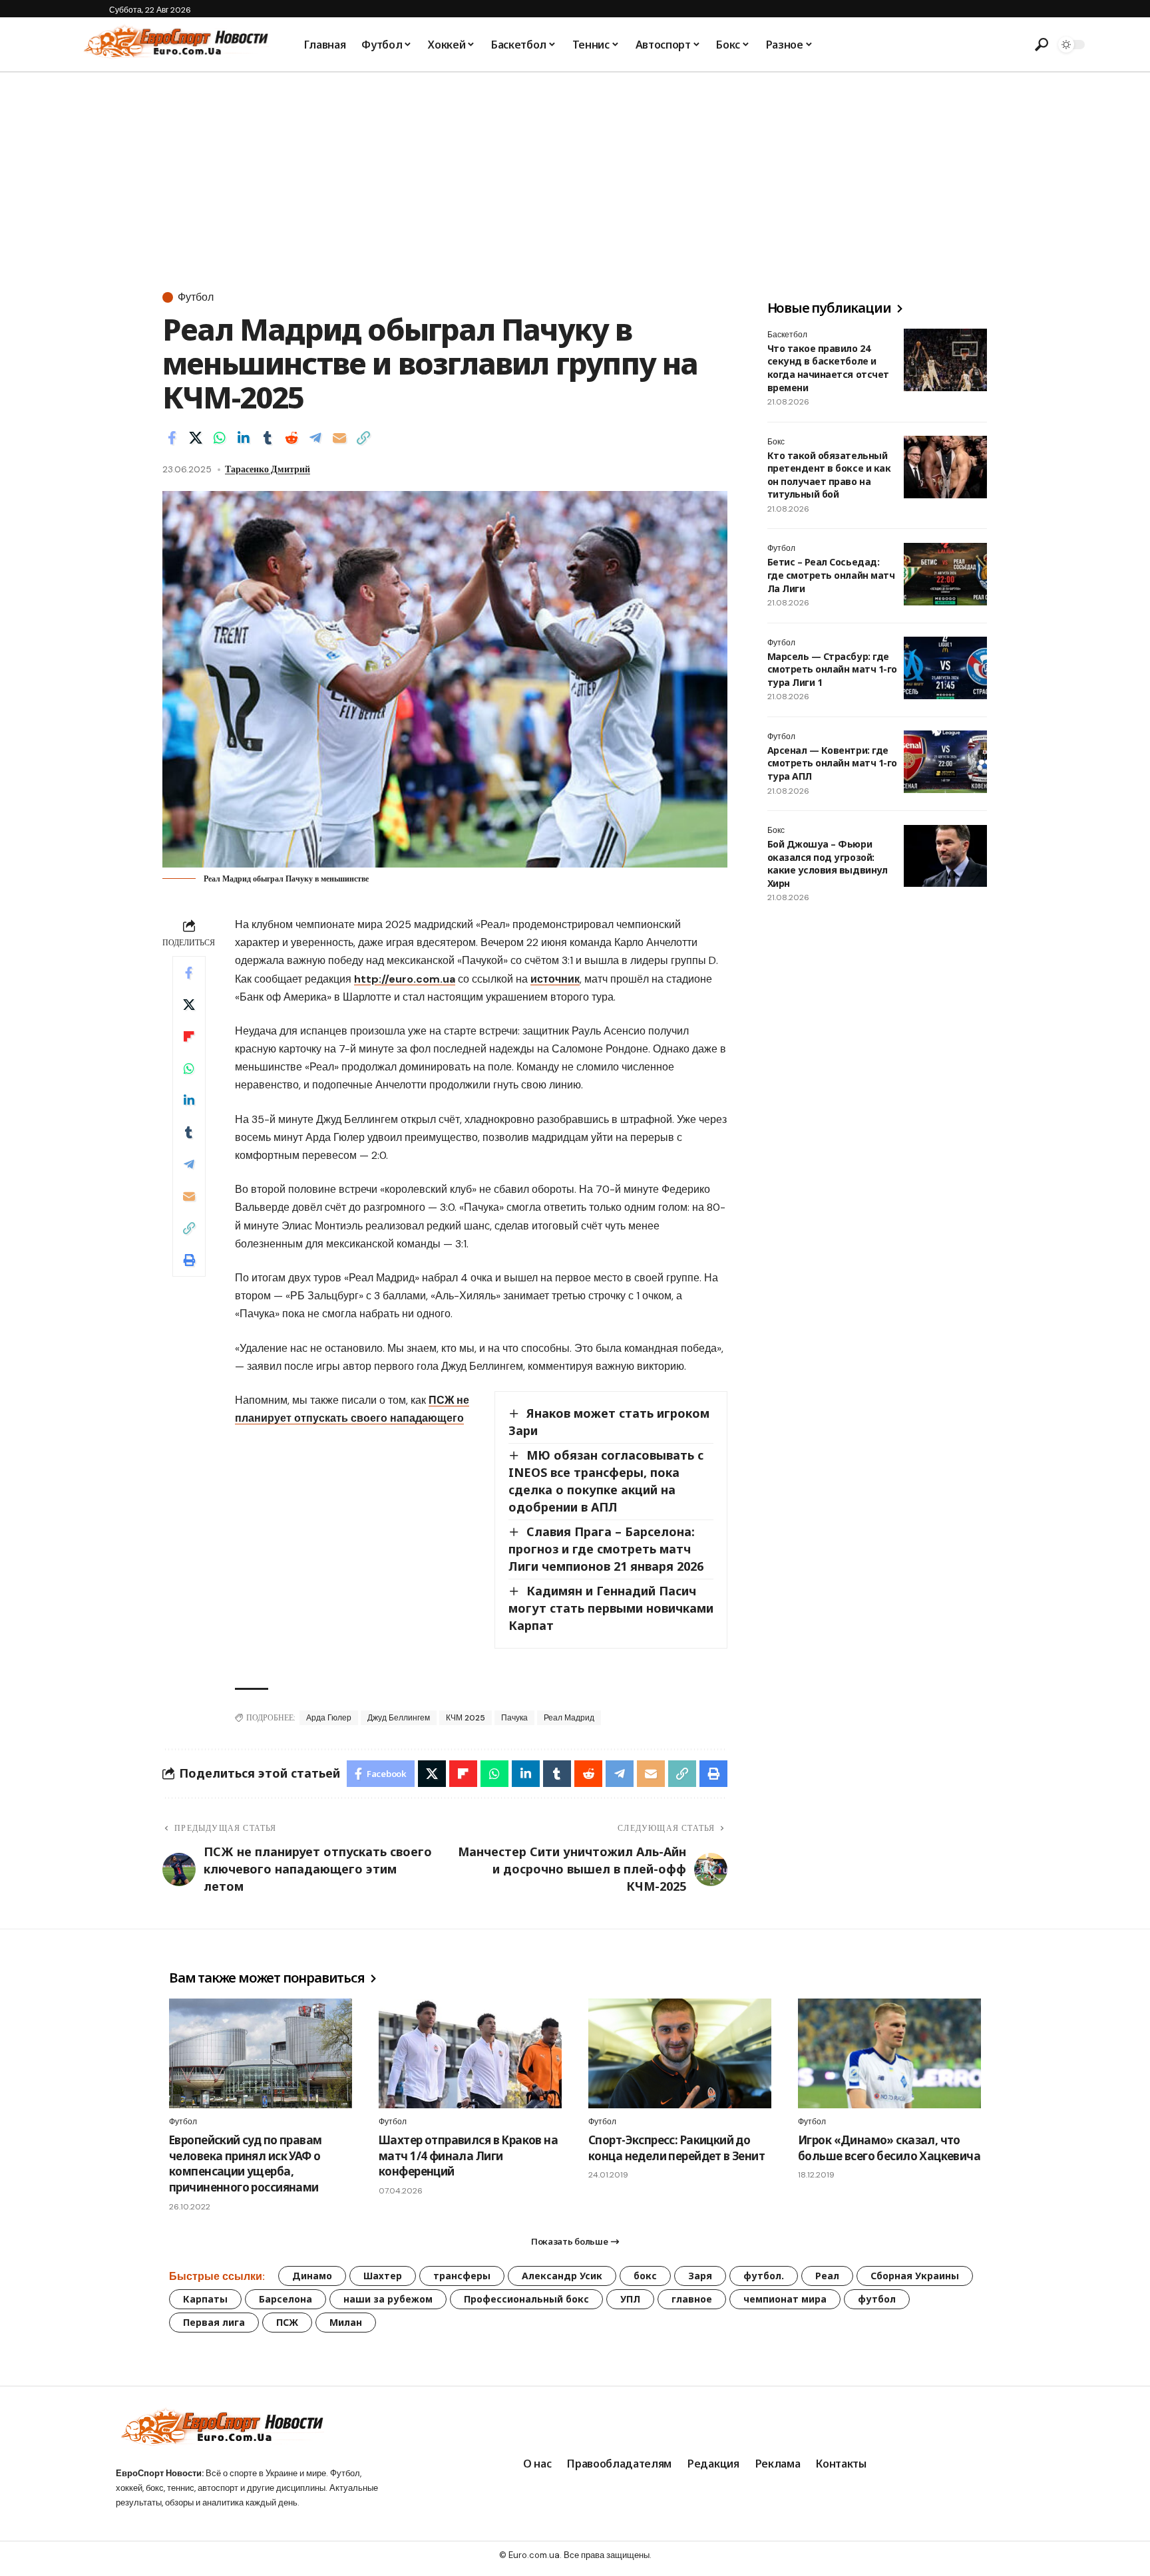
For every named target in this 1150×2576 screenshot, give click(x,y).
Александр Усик (562, 2276)
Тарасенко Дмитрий (268, 469)
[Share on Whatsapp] (220, 438)
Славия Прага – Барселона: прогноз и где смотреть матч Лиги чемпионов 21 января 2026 (606, 1549)
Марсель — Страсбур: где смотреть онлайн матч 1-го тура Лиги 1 (832, 669)
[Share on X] (196, 438)
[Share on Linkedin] (244, 438)
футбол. (764, 2276)
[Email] (339, 438)
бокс (645, 2276)
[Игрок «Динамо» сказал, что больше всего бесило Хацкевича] (889, 2053)
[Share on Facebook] (172, 438)
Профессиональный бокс (526, 2299)
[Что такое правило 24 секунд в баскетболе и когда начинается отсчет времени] (945, 360)
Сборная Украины (915, 2276)
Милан (346, 2322)
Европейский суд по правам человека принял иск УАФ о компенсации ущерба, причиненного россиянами (245, 2164)
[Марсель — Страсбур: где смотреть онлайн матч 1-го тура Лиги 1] (945, 668)
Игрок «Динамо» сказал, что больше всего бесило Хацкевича (889, 2148)
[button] (1042, 45)
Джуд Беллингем (399, 1718)
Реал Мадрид (569, 1718)
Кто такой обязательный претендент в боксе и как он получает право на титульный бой (829, 475)
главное (692, 2299)
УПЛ (630, 2299)
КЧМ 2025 (466, 1718)
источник (555, 979)
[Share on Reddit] (291, 438)
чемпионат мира (785, 2299)
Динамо (312, 2276)
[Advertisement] (575, 172)
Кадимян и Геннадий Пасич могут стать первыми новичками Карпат (611, 1608)
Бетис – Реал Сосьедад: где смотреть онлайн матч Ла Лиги (831, 575)
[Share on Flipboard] (189, 1037)
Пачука (514, 1718)
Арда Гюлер (329, 1718)
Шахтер (383, 2276)
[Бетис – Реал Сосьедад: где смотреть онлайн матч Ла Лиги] (945, 574)
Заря (700, 2276)
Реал (827, 2276)
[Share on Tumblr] (268, 438)
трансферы (462, 2276)
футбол (877, 2299)
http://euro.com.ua (405, 979)
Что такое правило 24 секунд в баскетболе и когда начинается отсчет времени (828, 368)
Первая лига (214, 2322)
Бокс (776, 442)
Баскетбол (787, 335)
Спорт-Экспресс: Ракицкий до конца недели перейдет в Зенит (676, 2148)
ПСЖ (287, 2322)
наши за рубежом (388, 2299)
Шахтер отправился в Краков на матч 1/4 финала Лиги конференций (468, 2156)
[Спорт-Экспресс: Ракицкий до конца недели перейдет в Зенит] (680, 2053)
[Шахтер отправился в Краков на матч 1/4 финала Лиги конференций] (470, 2053)
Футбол (196, 297)
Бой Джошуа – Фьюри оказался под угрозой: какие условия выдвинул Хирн (827, 864)
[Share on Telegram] (315, 438)
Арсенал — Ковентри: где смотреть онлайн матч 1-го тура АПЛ (832, 763)
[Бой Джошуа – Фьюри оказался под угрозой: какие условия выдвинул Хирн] (945, 856)
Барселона (286, 2299)
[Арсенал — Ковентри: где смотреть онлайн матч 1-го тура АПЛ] (945, 762)
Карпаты (205, 2299)
